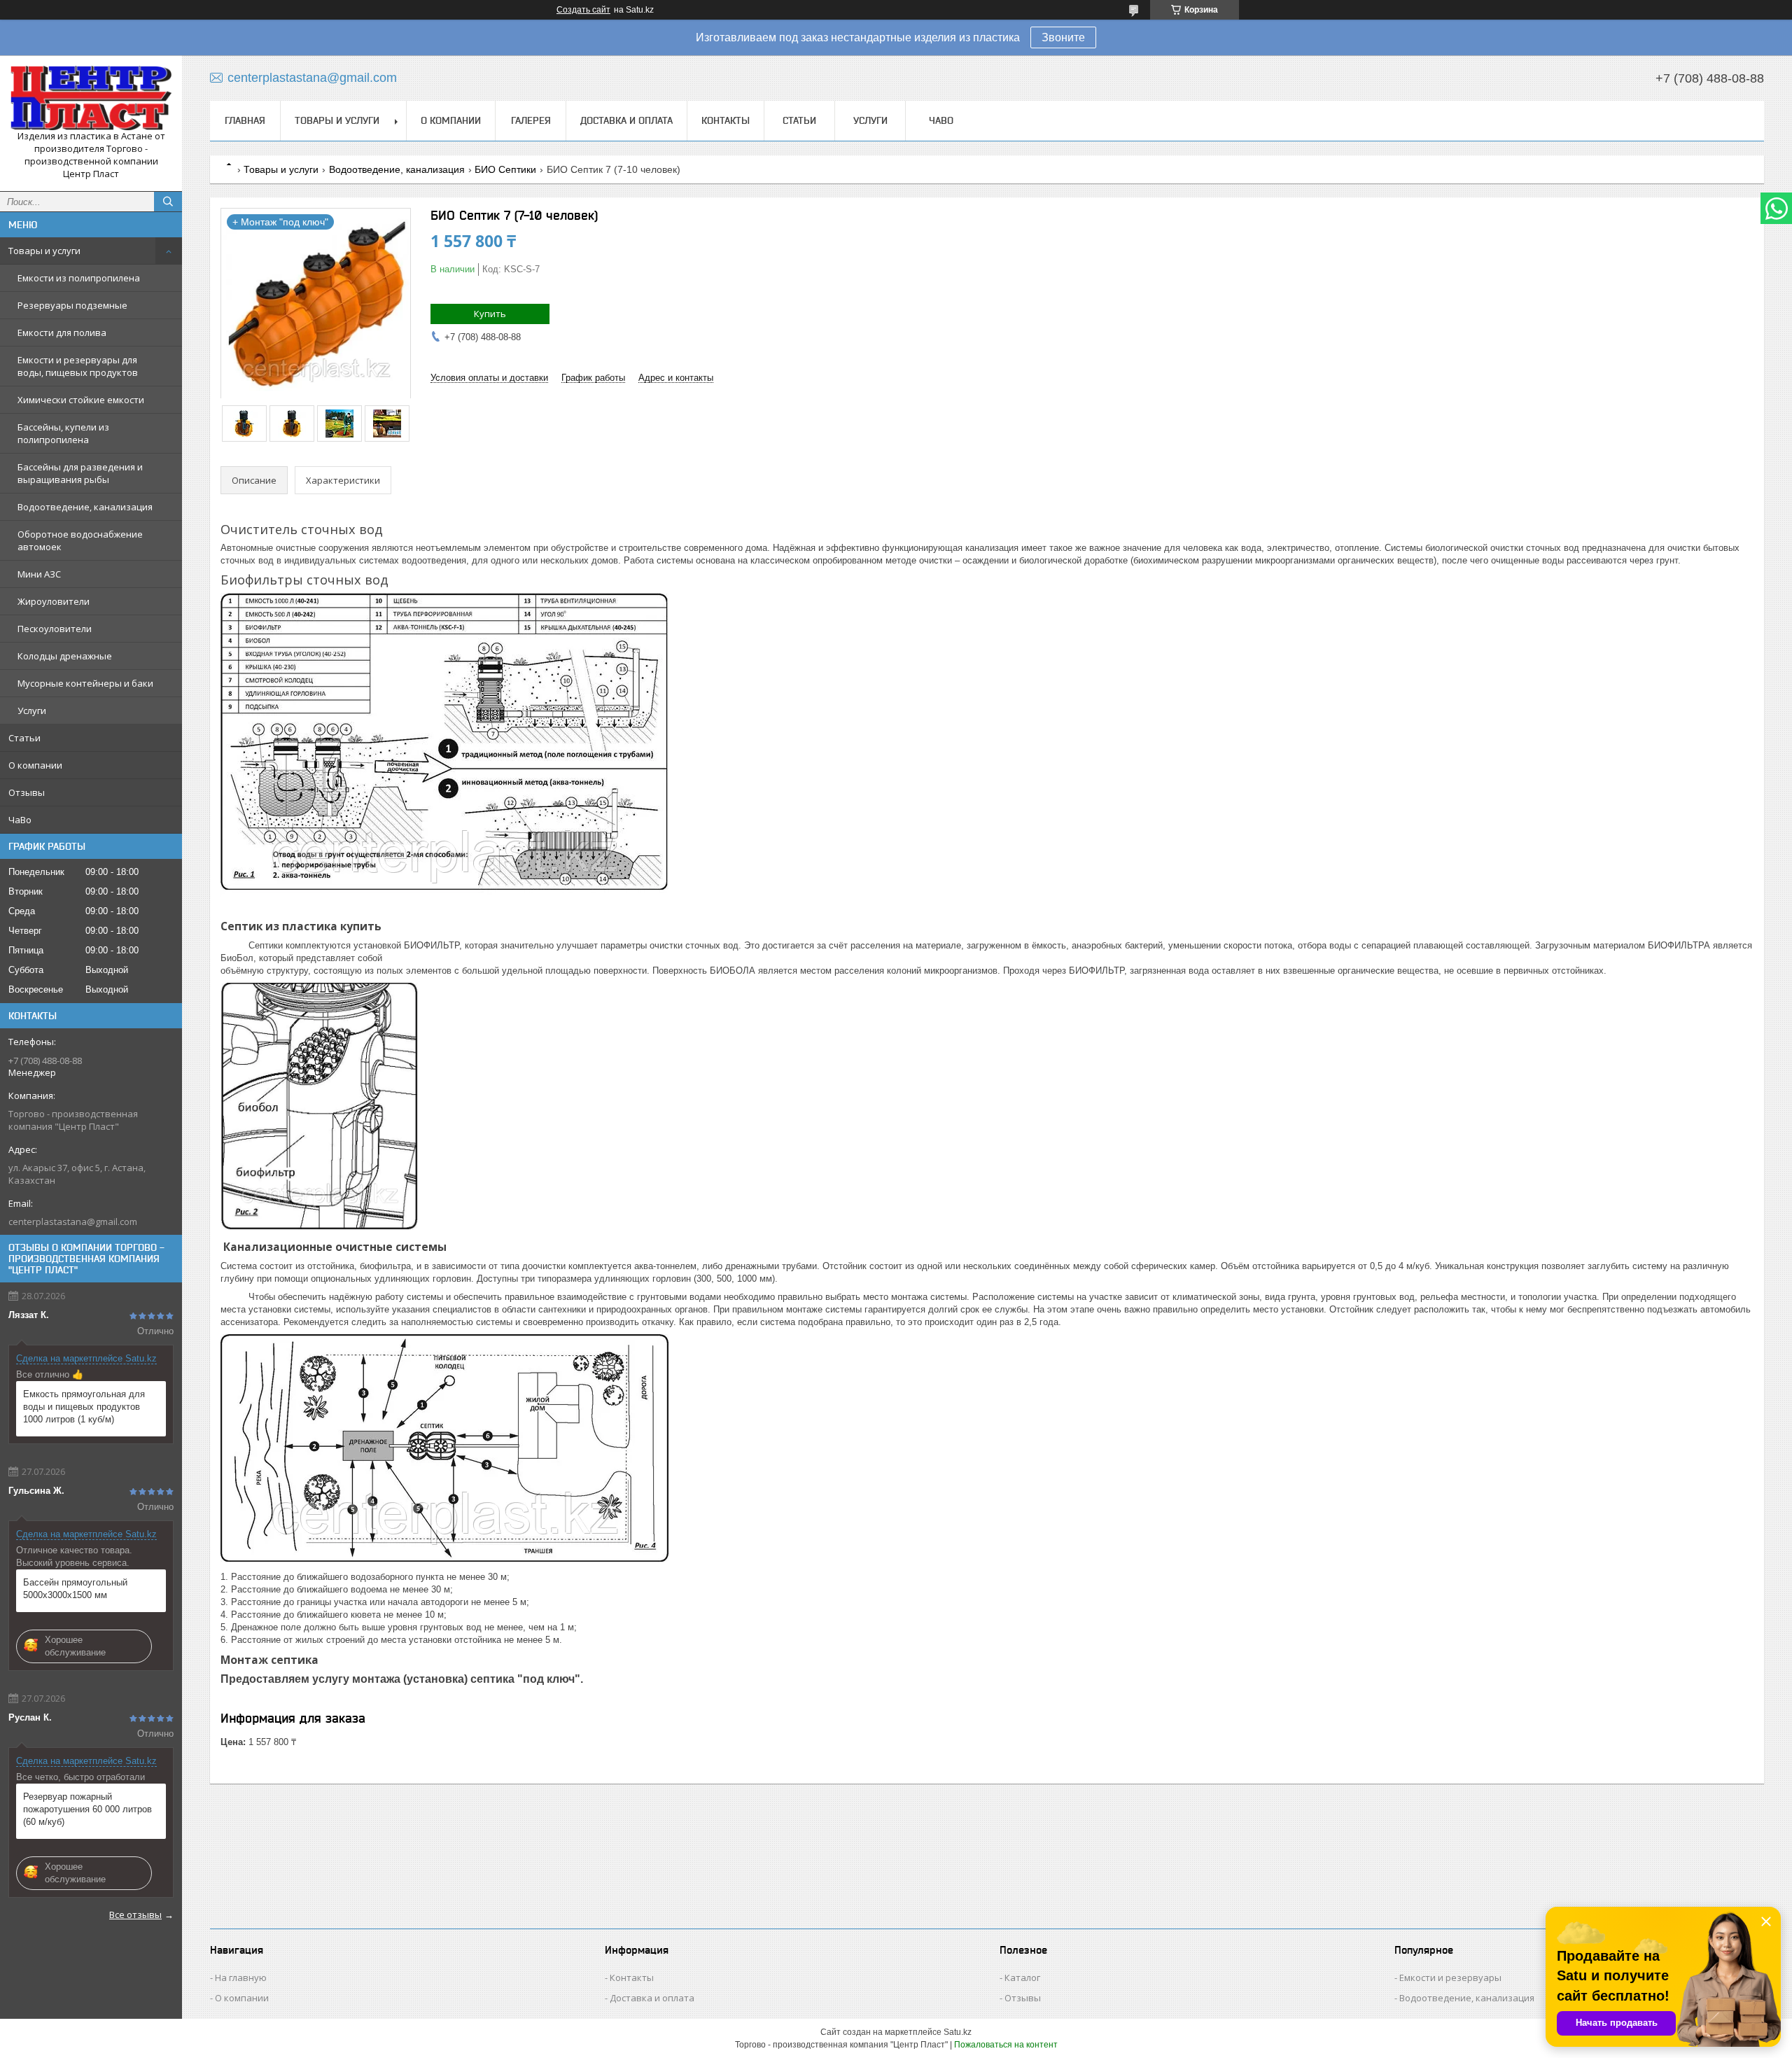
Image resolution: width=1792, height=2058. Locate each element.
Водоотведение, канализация (85, 507)
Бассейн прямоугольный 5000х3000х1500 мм (75, 1589)
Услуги (32, 710)
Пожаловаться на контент (1006, 2045)
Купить (490, 314)
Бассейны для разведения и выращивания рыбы (80, 473)
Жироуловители (54, 601)
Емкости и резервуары (1450, 1977)
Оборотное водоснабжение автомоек (80, 540)
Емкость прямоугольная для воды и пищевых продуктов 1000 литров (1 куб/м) (84, 1407)
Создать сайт (583, 10)
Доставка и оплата (626, 120)
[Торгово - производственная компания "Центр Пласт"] (91, 98)
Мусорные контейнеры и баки (85, 683)
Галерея (531, 120)
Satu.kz (958, 2032)
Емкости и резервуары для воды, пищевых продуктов (78, 366)
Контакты (726, 120)
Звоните (1063, 37)
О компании (35, 765)
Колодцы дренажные (65, 656)
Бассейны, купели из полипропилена (63, 433)
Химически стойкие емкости (81, 400)
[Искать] (168, 202)
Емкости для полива (62, 332)
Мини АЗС (39, 574)
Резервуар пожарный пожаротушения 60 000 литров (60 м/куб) (87, 1809)
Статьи (24, 738)
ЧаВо (20, 820)
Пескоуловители (55, 629)
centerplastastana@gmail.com (73, 1221)
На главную (241, 1977)
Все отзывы (135, 1914)
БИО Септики (505, 169)
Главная (245, 120)
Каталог (1022, 1977)
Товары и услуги (44, 251)
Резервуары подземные (72, 305)
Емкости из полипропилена (79, 278)
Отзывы (27, 792)
